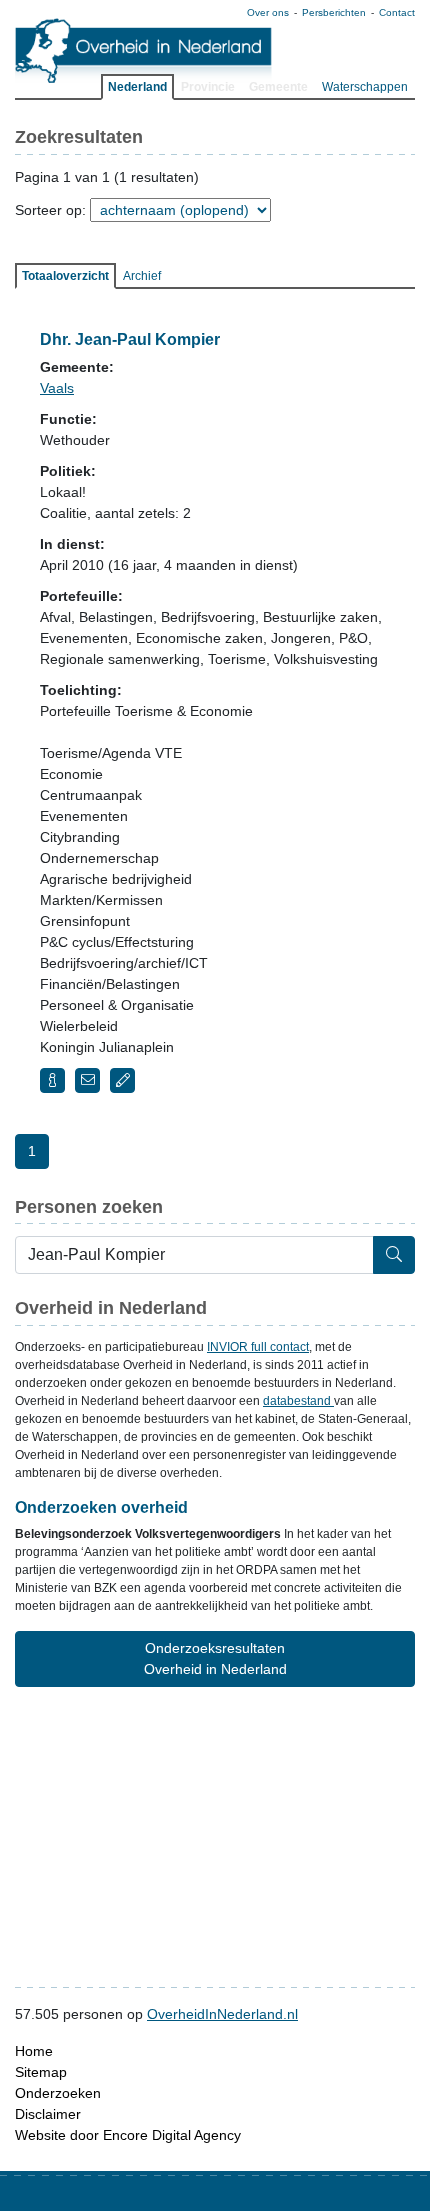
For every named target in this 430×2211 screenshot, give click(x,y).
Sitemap (41, 2072)
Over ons (268, 12)
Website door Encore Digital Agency (128, 2135)
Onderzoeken (58, 2093)
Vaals (57, 388)
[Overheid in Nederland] (144, 50)
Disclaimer (48, 2114)
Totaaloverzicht (65, 276)
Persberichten (334, 12)
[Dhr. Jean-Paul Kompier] (52, 1080)
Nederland (137, 87)
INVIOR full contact (258, 1347)
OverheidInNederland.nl (222, 2014)
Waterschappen (365, 87)
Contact (397, 12)
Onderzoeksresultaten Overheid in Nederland (215, 1658)
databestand (298, 1401)
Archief (142, 276)
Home (34, 2051)
